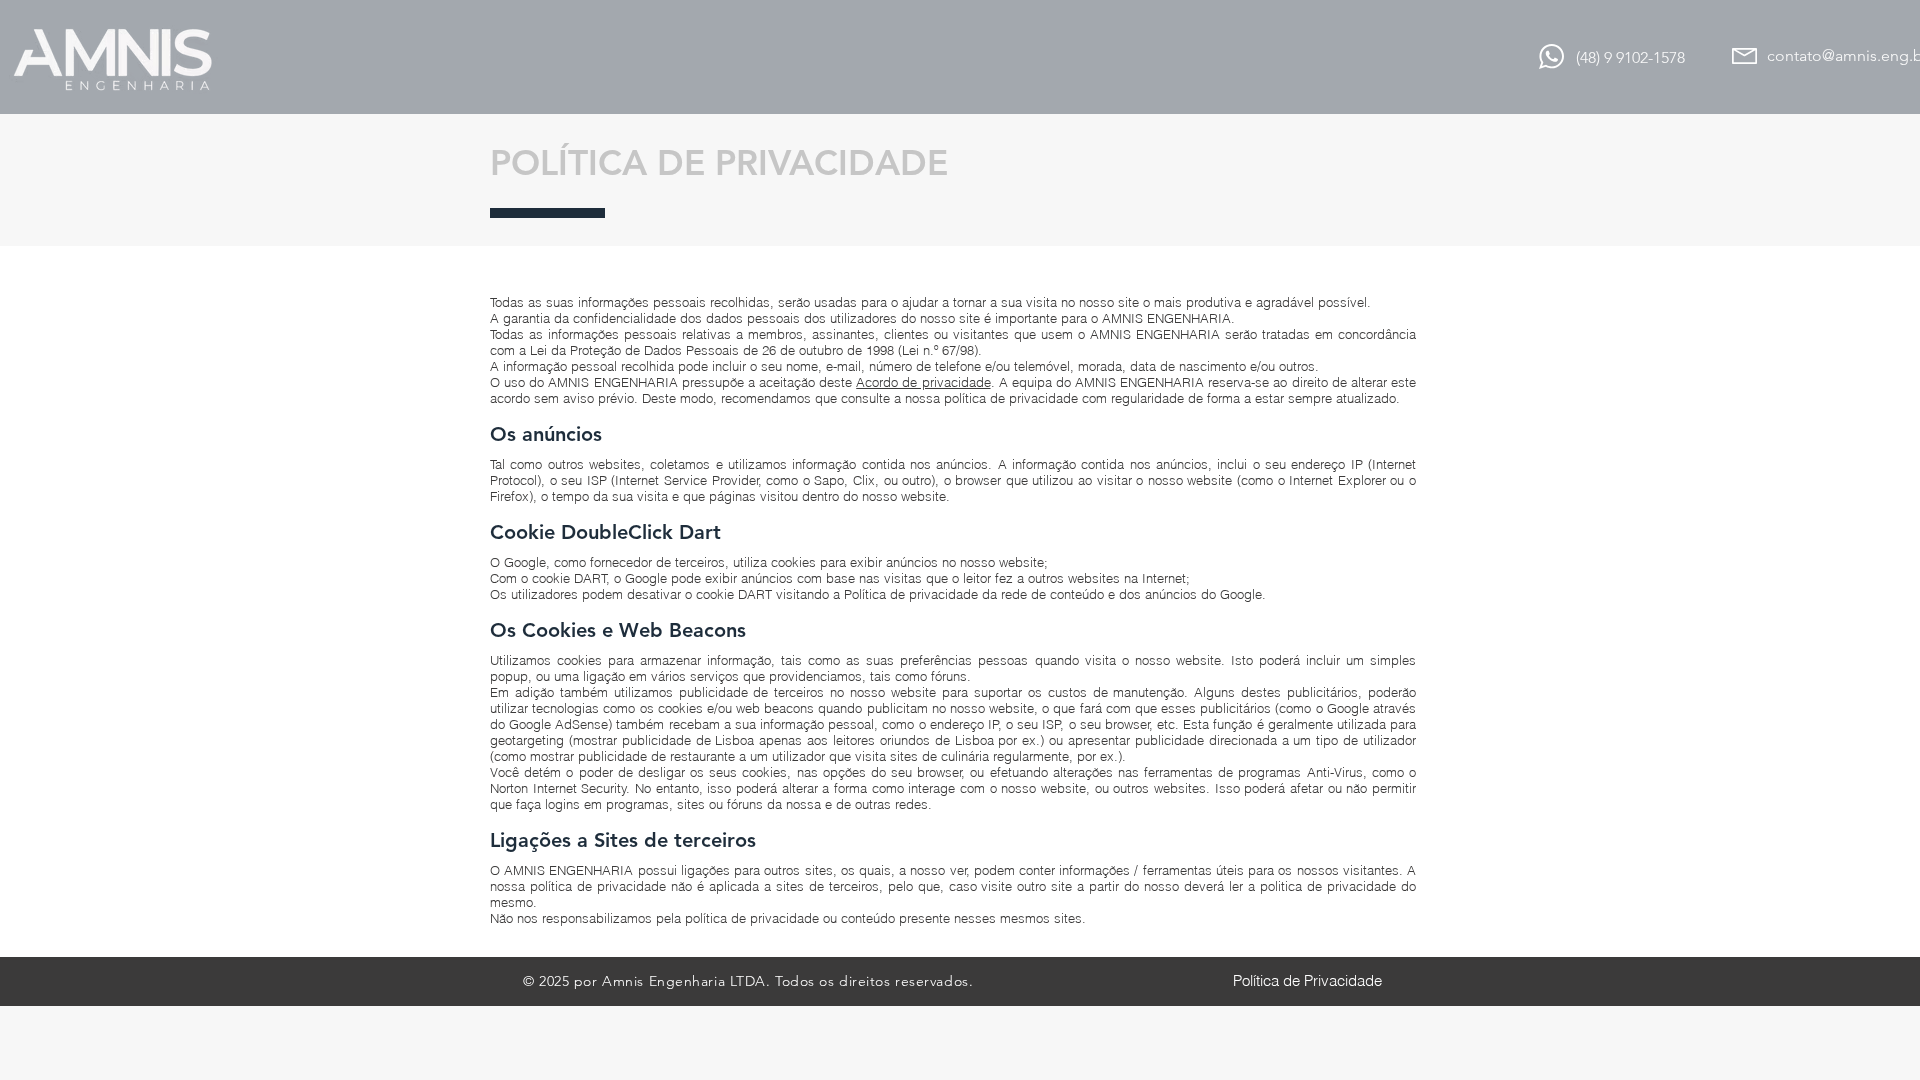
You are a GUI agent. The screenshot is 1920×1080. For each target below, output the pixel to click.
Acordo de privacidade (923, 382)
